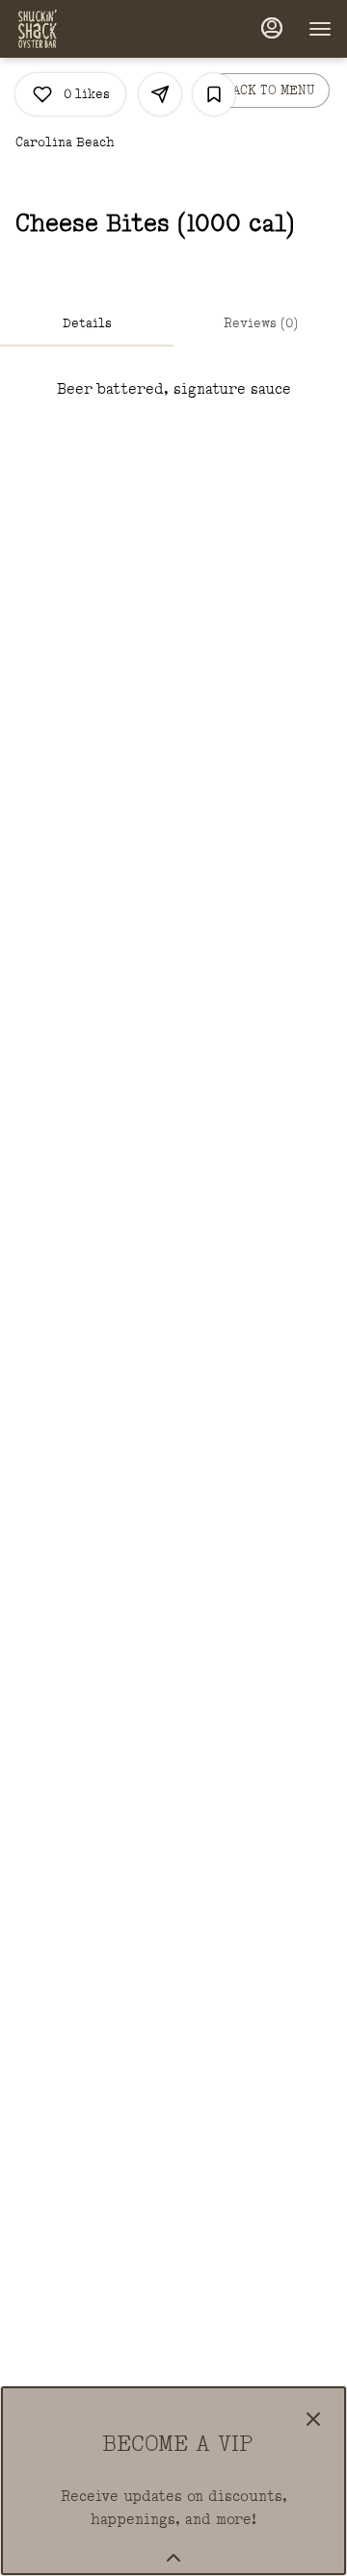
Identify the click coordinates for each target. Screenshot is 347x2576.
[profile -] (272, 28)
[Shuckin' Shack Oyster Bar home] (102, 29)
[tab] (87, 323)
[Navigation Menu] (320, 29)
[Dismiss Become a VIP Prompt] (313, 2419)
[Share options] (160, 94)
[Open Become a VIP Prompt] (173, 2558)
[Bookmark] (214, 94)
